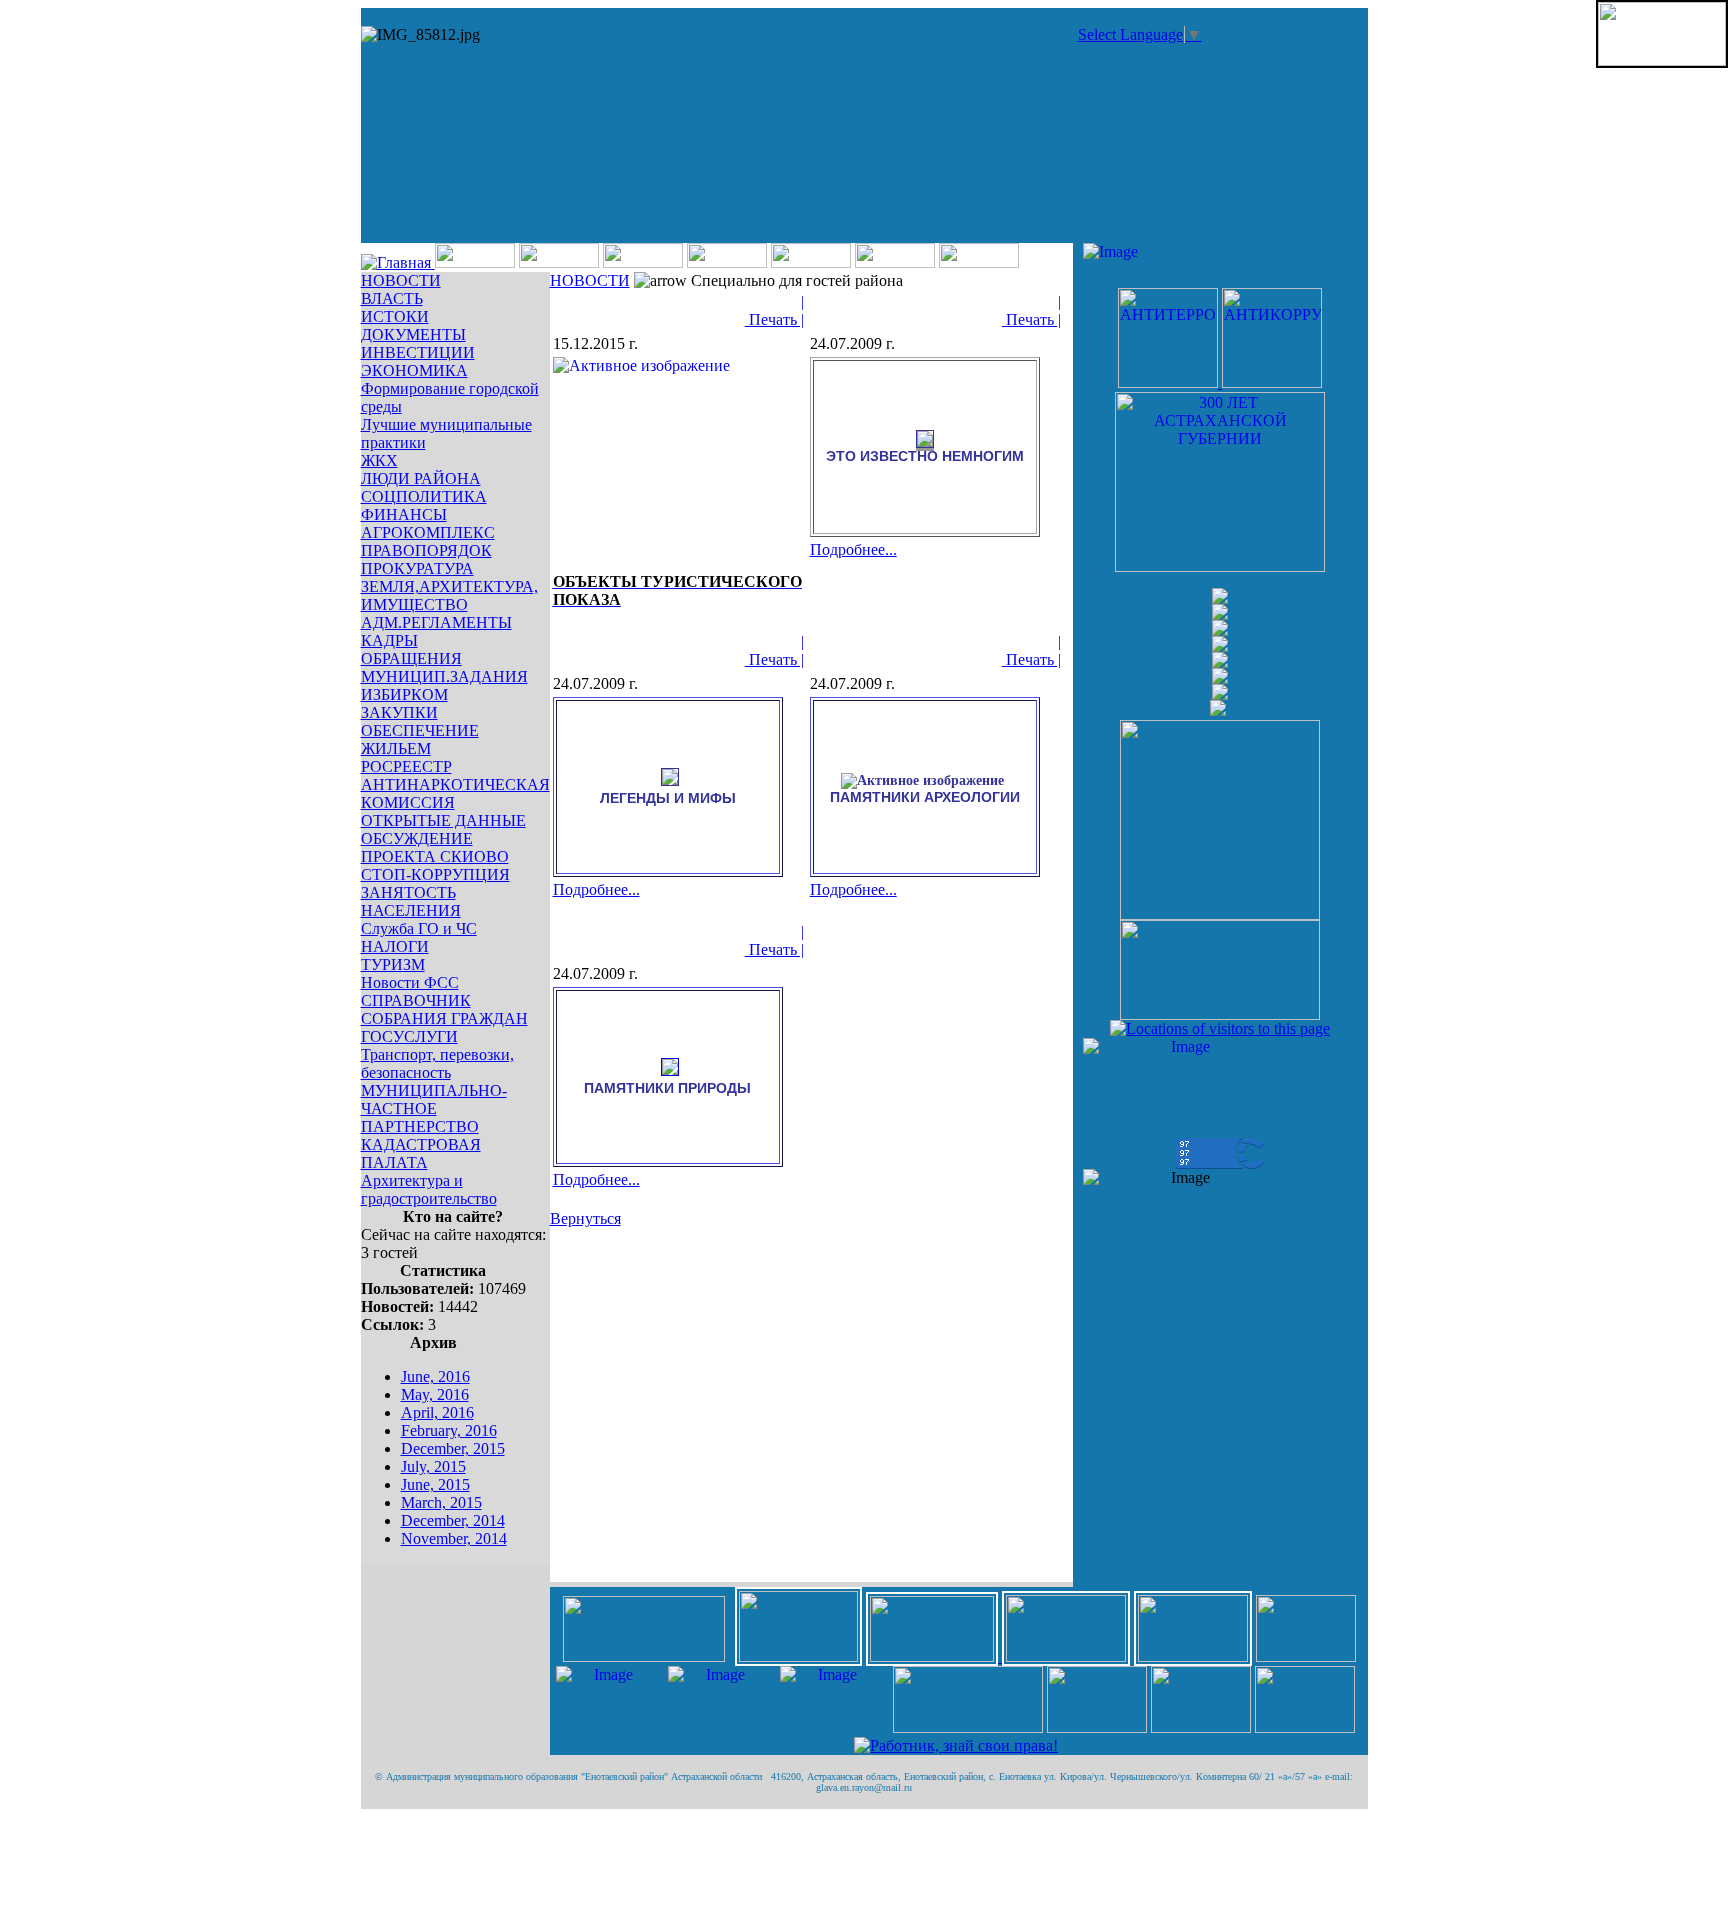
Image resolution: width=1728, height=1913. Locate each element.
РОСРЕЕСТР (406, 766)
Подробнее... (853, 549)
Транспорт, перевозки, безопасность (437, 1063)
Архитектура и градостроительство (429, 1189)
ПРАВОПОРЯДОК (426, 550)
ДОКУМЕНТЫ (413, 334)
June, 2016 (435, 1376)
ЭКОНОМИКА (414, 370)
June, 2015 (435, 1484)
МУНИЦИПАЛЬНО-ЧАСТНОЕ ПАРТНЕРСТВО (434, 1108)
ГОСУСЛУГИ (409, 1036)
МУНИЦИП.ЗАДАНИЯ (444, 676)
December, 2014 (453, 1520)
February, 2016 (449, 1430)
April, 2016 (437, 1412)
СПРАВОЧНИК (416, 1000)
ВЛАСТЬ (392, 298)
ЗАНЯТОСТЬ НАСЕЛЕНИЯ (411, 901)
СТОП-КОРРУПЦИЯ (435, 874)
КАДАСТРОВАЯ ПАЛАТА (421, 1153)
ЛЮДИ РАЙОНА (421, 478)
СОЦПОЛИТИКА (424, 496)
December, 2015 (453, 1448)
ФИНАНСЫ (404, 514)
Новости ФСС (410, 982)
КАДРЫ (389, 640)
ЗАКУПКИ (399, 712)
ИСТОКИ (395, 316)
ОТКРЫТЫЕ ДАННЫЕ (443, 820)
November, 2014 (454, 1538)
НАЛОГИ (395, 946)
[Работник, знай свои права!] (956, 1745)
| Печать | (774, 310)
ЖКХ (379, 460)
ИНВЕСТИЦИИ (418, 352)
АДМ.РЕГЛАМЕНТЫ (436, 622)
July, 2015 (433, 1466)
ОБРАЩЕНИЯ (411, 658)
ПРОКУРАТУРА (417, 568)
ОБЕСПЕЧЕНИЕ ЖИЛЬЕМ (420, 739)
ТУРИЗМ (393, 964)
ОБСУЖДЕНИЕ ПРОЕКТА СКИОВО (435, 847)
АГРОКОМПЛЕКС (428, 532)
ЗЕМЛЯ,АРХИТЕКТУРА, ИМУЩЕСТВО (449, 595)
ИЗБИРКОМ (404, 694)
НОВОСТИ (401, 280)
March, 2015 (441, 1502)
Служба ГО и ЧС (419, 928)
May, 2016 (435, 1394)
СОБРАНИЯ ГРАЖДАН (444, 1018)
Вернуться (585, 1218)
